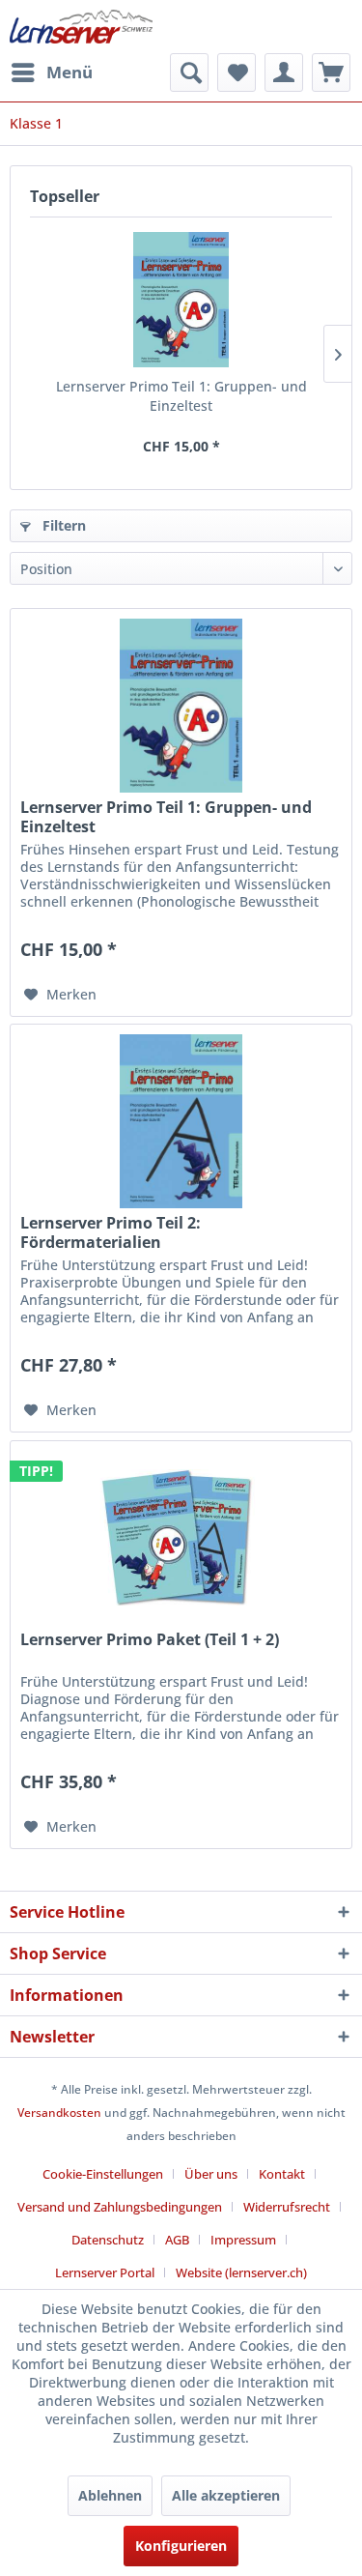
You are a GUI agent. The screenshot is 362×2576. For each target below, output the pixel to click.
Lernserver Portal (105, 2272)
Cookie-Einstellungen (103, 2174)
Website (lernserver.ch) (241, 2272)
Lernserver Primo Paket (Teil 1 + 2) (150, 1640)
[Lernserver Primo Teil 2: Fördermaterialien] (181, 1121)
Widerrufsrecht (287, 2207)
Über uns (211, 2174)
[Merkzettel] (237, 72)
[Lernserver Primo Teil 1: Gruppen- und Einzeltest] (181, 300)
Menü (70, 72)
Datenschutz (108, 2240)
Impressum (243, 2240)
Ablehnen (110, 2495)
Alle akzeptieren (226, 2495)
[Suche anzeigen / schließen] (189, 72)
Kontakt (282, 2174)
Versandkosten (59, 2113)
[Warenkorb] (331, 72)
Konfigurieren (181, 2546)
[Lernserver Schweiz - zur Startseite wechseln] (81, 27)
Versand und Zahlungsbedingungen (120, 2207)
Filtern (62, 525)
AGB (177, 2240)
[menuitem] (51, 72)
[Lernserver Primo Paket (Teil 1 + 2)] (181, 1538)
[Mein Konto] (284, 72)
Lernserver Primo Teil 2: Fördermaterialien (111, 1232)
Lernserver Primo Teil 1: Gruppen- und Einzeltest (181, 396)
